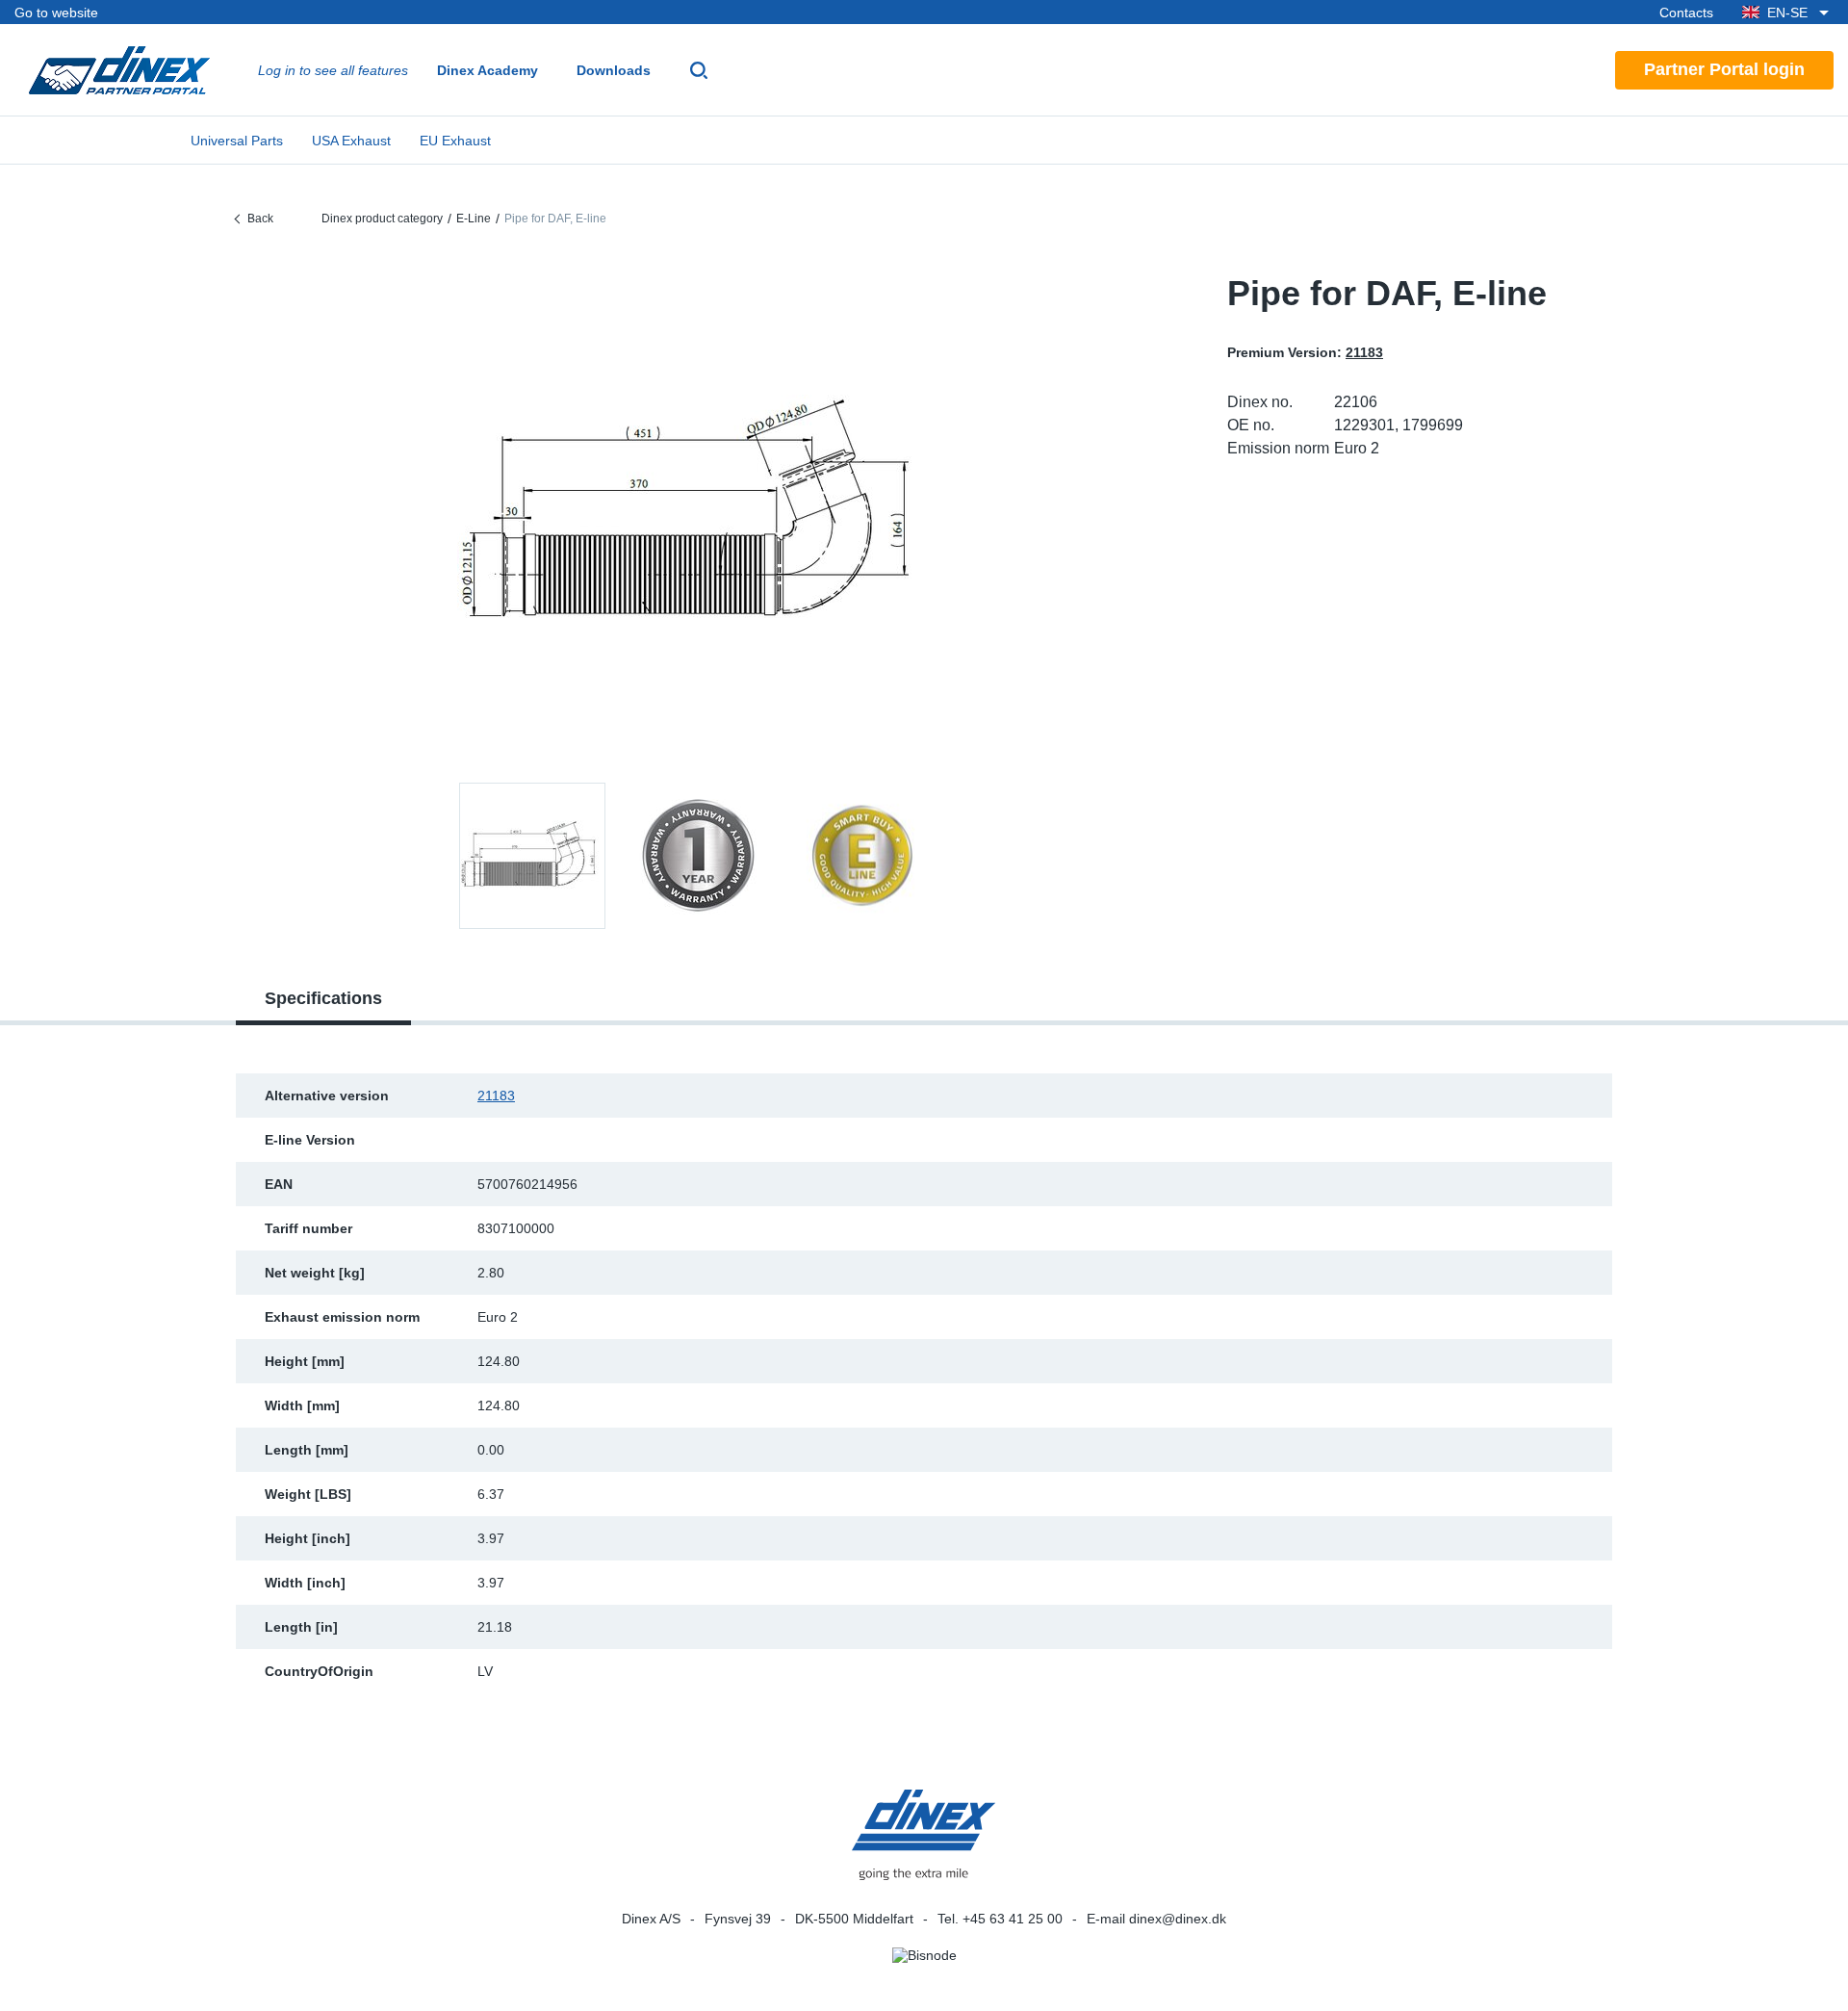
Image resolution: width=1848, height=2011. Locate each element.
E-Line (474, 219)
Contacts (1686, 13)
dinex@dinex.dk (1178, 1919)
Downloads (614, 70)
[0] (698, 514)
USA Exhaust (351, 141)
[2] (863, 856)
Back (260, 219)
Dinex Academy (488, 70)
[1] (698, 856)
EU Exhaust (455, 141)
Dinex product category (382, 219)
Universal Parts (237, 141)
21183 (496, 1096)
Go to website (56, 13)
